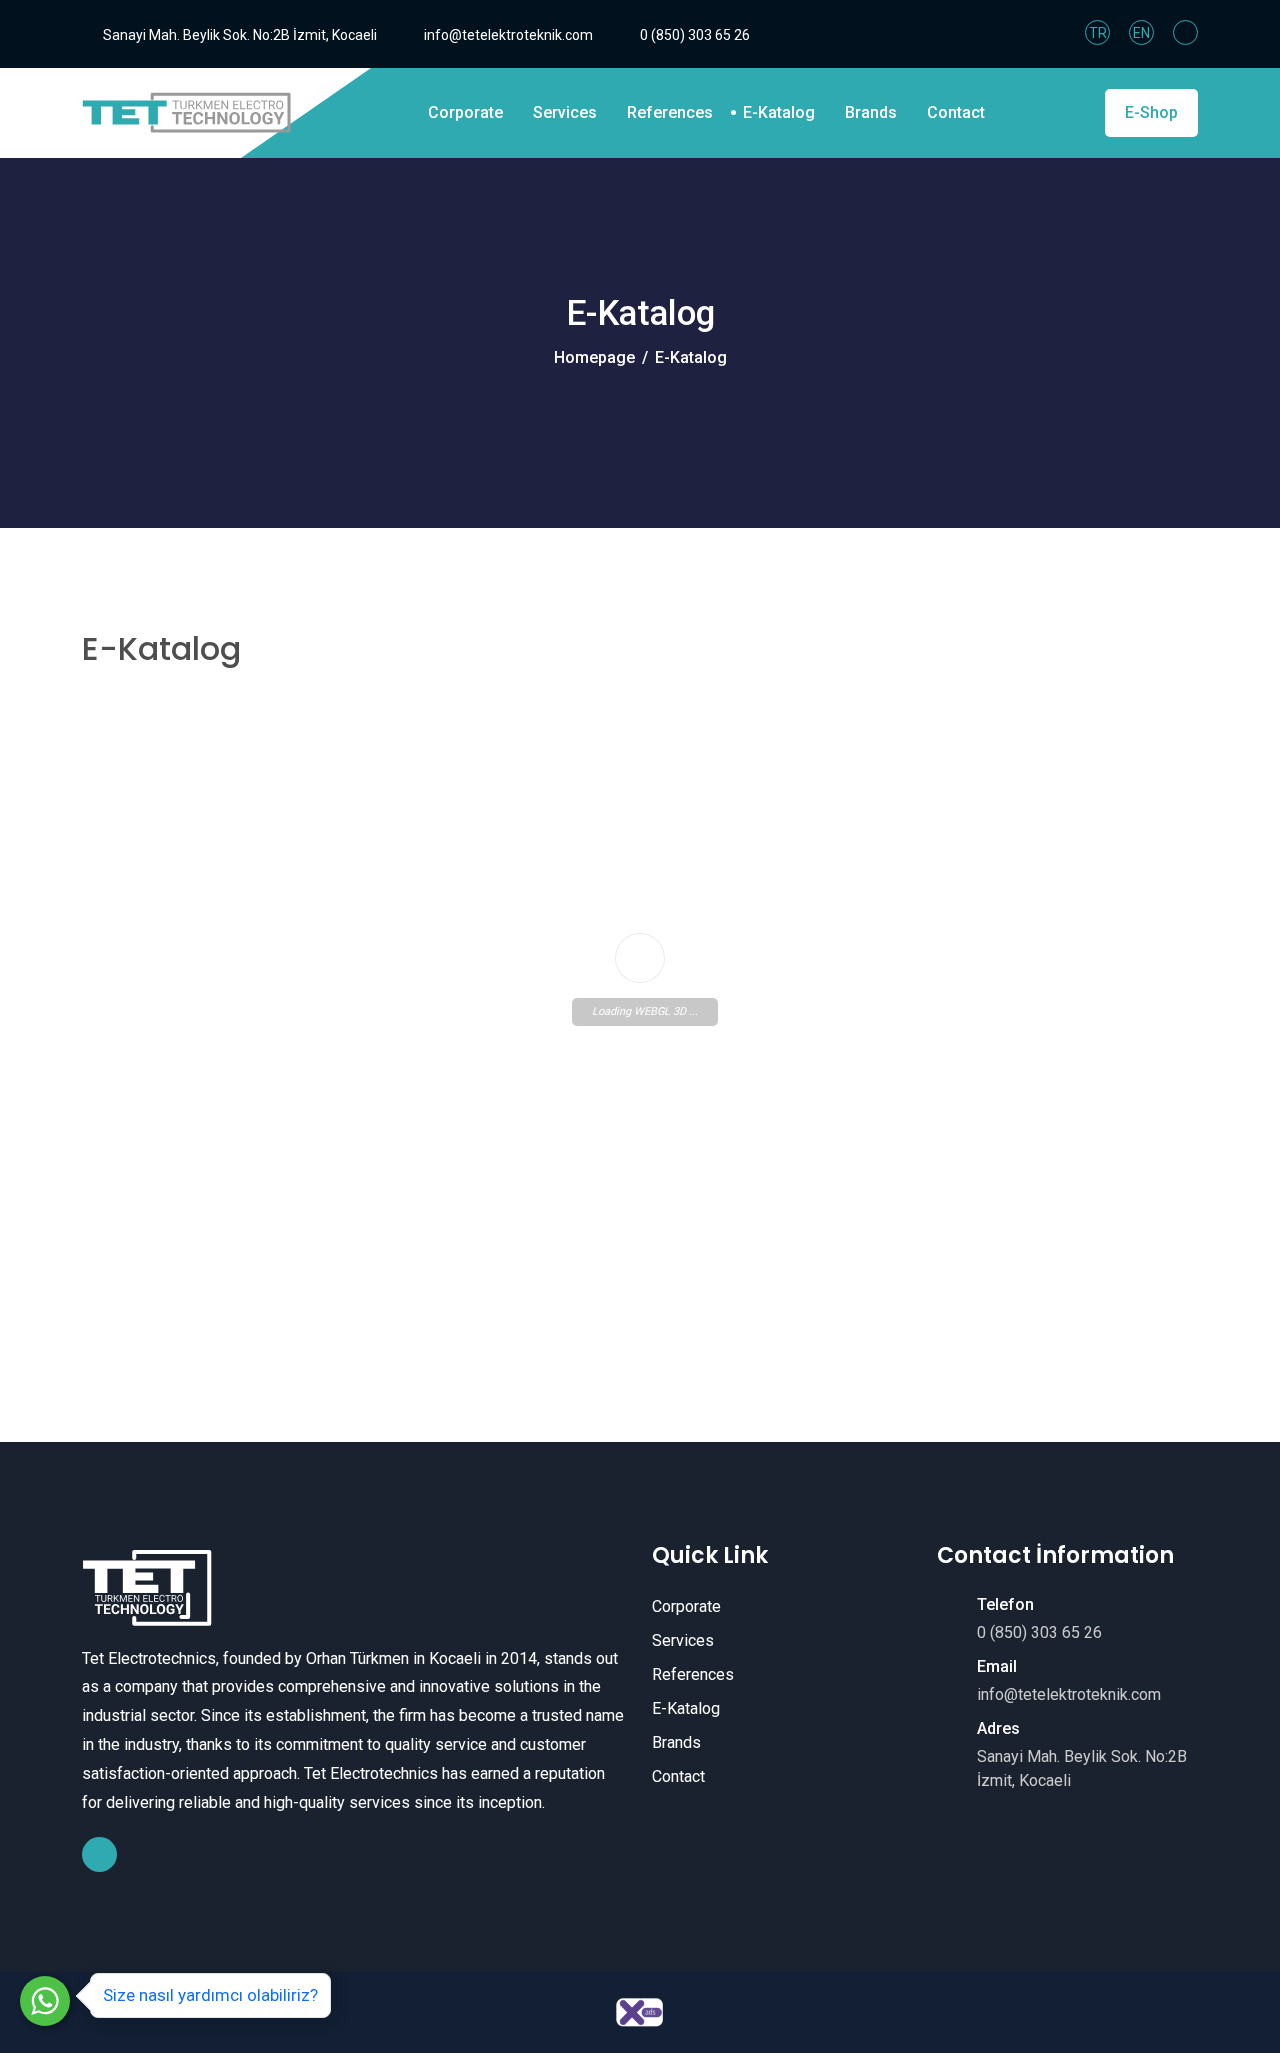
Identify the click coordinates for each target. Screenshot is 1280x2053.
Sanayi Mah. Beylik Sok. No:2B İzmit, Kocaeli (240, 35)
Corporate (465, 112)
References (670, 112)
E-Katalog (779, 112)
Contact (956, 112)
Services (565, 112)
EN (1141, 33)
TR (1098, 33)
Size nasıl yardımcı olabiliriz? (210, 1995)
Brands (871, 112)
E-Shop (1151, 112)
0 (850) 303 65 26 (695, 35)
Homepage (594, 357)
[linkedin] (1185, 32)
